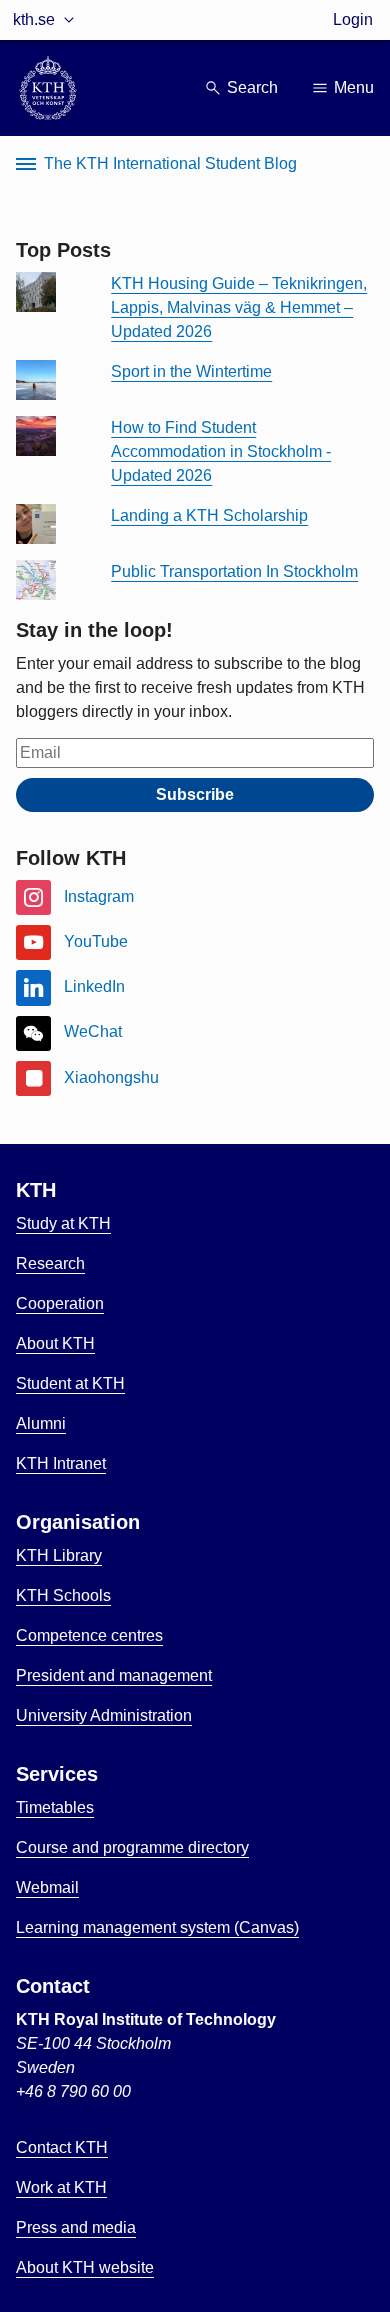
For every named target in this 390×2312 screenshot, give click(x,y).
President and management (114, 1675)
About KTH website (85, 2267)
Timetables (55, 1807)
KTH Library (59, 1555)
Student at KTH (70, 1383)
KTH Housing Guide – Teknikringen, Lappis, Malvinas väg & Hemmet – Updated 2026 (239, 307)
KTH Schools (63, 1595)
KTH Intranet (61, 1463)
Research (50, 1263)
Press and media (76, 2227)
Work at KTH (61, 2187)
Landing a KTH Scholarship (209, 515)
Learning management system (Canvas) (157, 1927)
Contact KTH (62, 2147)
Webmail (47, 1887)
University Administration (104, 1715)
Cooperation (60, 1303)
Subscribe (195, 794)
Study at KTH (63, 1223)
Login (353, 19)
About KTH (55, 1343)
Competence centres (89, 1635)
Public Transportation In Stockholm (234, 571)
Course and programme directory (132, 1847)
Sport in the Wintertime (191, 371)
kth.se (34, 19)
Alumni (41, 1423)
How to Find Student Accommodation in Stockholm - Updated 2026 (221, 451)
